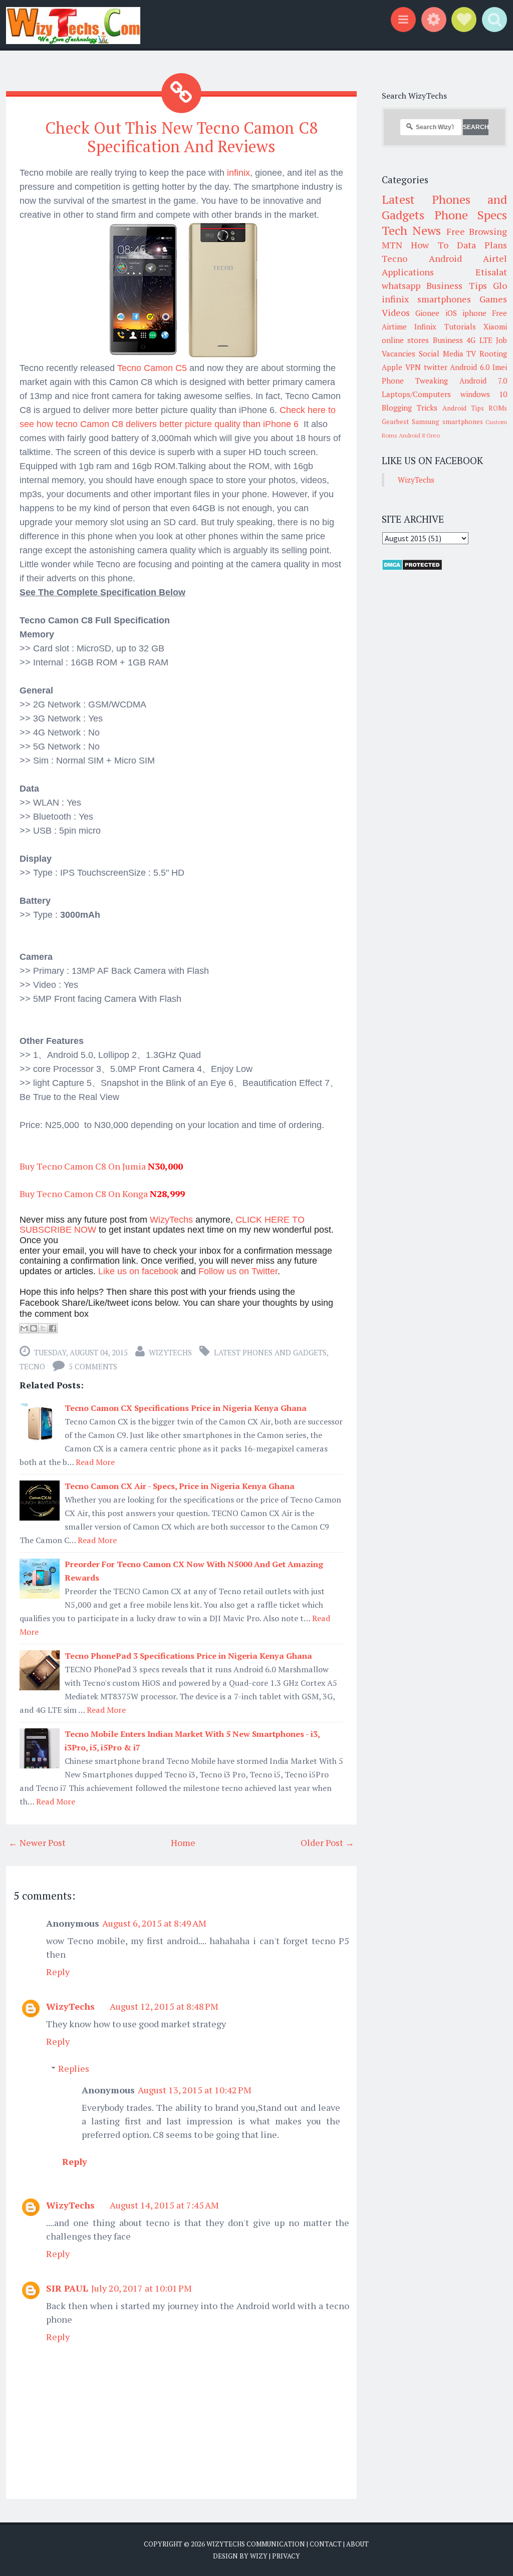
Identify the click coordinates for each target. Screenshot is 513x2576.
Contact (326, 2544)
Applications (408, 272)
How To (429, 245)
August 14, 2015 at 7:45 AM (164, 2205)
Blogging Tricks (410, 408)
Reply (58, 1972)
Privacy (286, 2556)
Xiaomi (495, 326)
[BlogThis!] (34, 1328)
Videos (396, 312)
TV (471, 353)
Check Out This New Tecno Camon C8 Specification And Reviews (181, 137)
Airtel (495, 258)
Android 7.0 (483, 381)
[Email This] (24, 1328)
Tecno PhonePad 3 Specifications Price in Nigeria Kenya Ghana (188, 1656)
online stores (405, 340)
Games (493, 299)
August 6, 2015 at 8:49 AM (154, 1923)
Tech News (411, 230)
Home (183, 1843)
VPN (413, 367)
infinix (237, 173)
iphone (474, 313)
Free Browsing (477, 231)
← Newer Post (37, 1843)
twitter (436, 367)
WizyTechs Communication (256, 2544)
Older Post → (327, 1843)
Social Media (441, 353)
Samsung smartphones (447, 422)
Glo (500, 285)
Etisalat (491, 272)
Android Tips (463, 408)
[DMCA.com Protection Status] (412, 568)
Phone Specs (471, 215)
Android (445, 258)
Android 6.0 (470, 367)
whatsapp (401, 285)
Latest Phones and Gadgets (270, 1352)
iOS (451, 313)
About (357, 2544)
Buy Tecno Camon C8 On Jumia (83, 1166)
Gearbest (396, 422)
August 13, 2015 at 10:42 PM (195, 2090)
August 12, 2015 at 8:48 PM (164, 2006)
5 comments (93, 1366)
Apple (392, 367)
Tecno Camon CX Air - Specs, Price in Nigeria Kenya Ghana (180, 1486)
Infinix (425, 326)
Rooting (493, 353)
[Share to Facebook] (53, 1328)
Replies (74, 2068)
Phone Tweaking (415, 381)
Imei (500, 367)
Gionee (427, 313)
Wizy (259, 2556)
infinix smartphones (426, 299)
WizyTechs (170, 1352)
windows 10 (484, 394)
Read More (95, 1462)
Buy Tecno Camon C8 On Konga (84, 1194)
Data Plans (482, 245)
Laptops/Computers (416, 394)
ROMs (498, 408)
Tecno (32, 1366)
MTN (392, 245)
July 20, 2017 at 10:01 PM (142, 2288)
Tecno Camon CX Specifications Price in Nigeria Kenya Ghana (186, 1408)
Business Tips (456, 285)
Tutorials (460, 326)
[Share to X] (43, 1328)
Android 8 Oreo (419, 435)
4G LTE (479, 340)
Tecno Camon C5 (152, 368)
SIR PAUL (67, 2288)
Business (448, 340)
